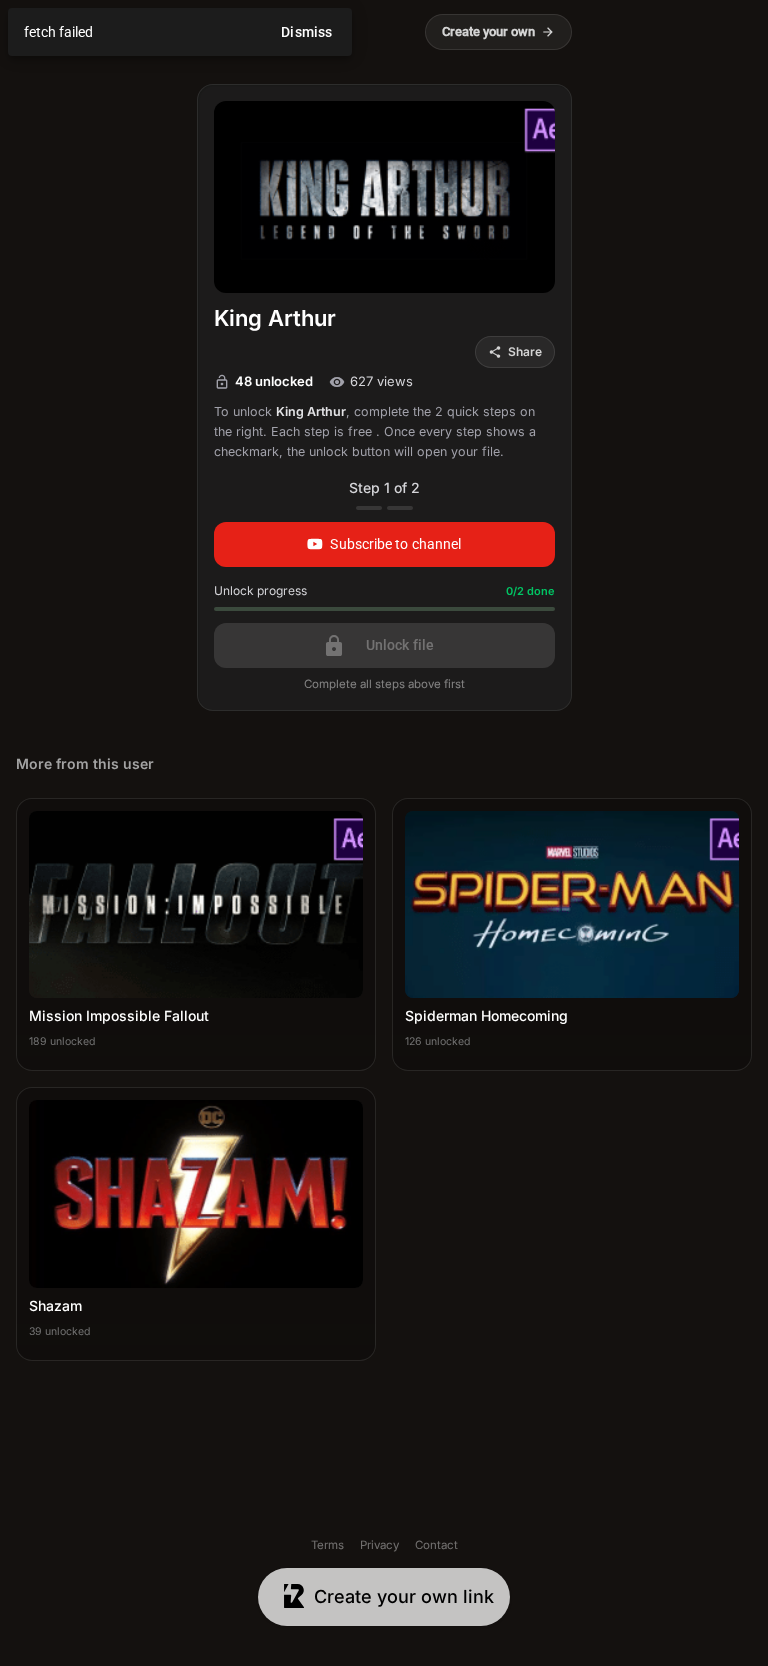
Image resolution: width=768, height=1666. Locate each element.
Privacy (379, 1545)
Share (515, 351)
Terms (327, 1545)
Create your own (498, 31)
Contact (436, 1545)
